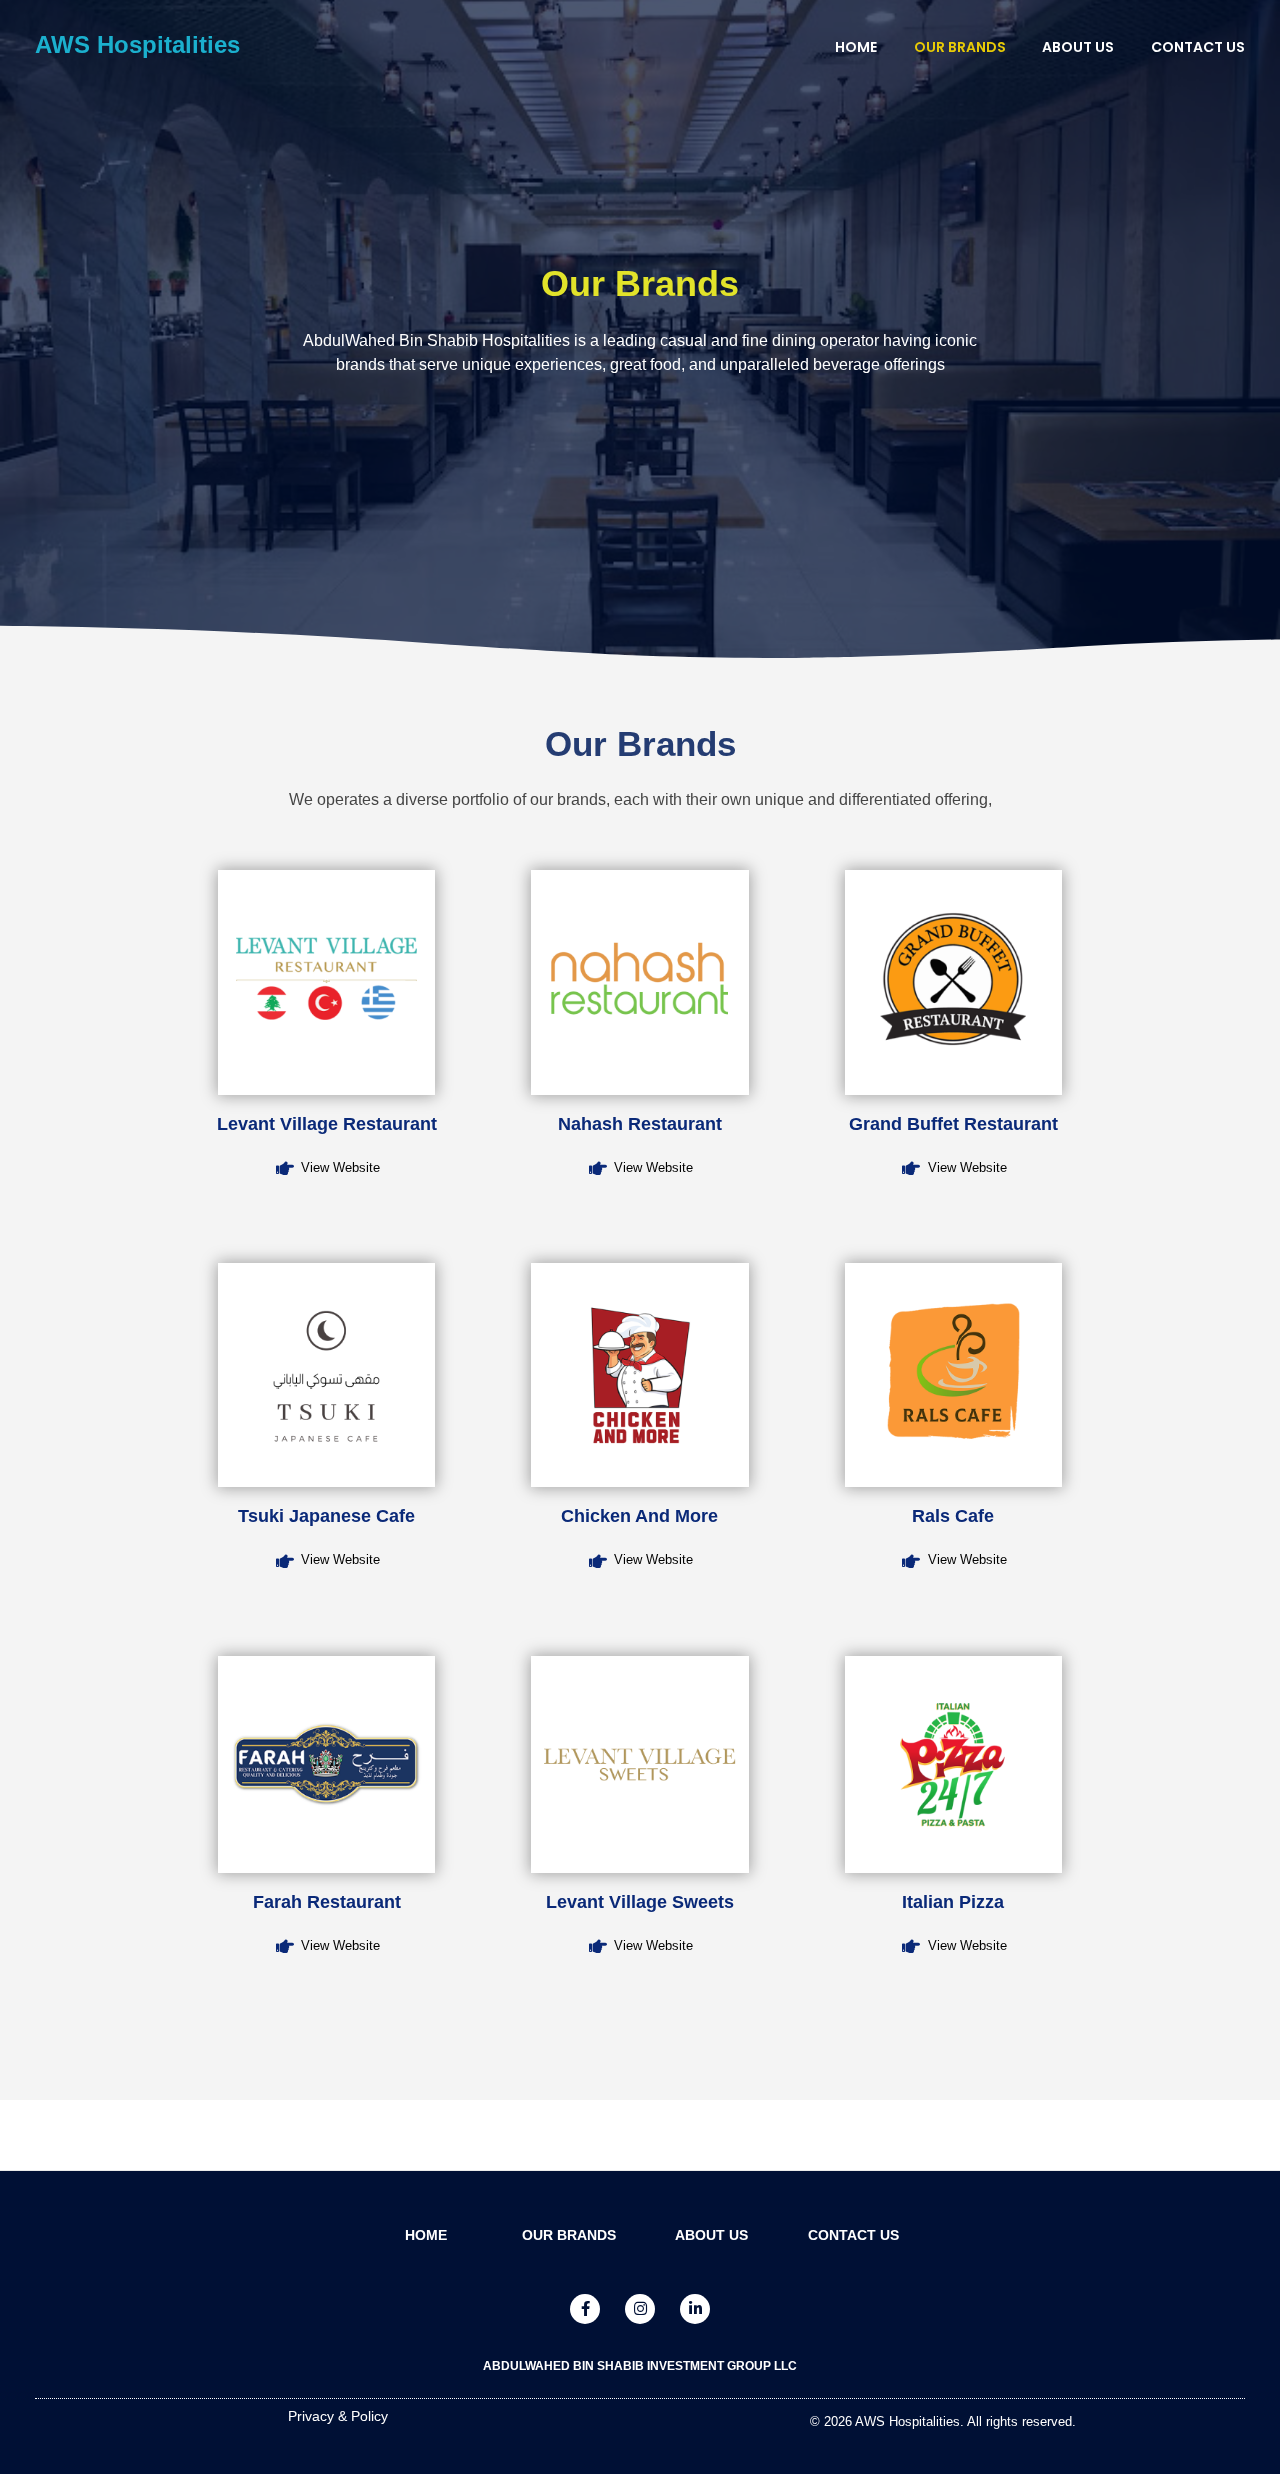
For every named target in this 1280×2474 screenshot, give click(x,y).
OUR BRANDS (569, 2235)
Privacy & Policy (338, 2416)
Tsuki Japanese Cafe (326, 1516)
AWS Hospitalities (137, 44)
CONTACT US (853, 2235)
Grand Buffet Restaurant (953, 1124)
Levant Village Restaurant (327, 1124)
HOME (426, 2235)
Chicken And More (639, 1516)
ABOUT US (711, 2235)
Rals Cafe (953, 1516)
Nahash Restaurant (640, 1124)
